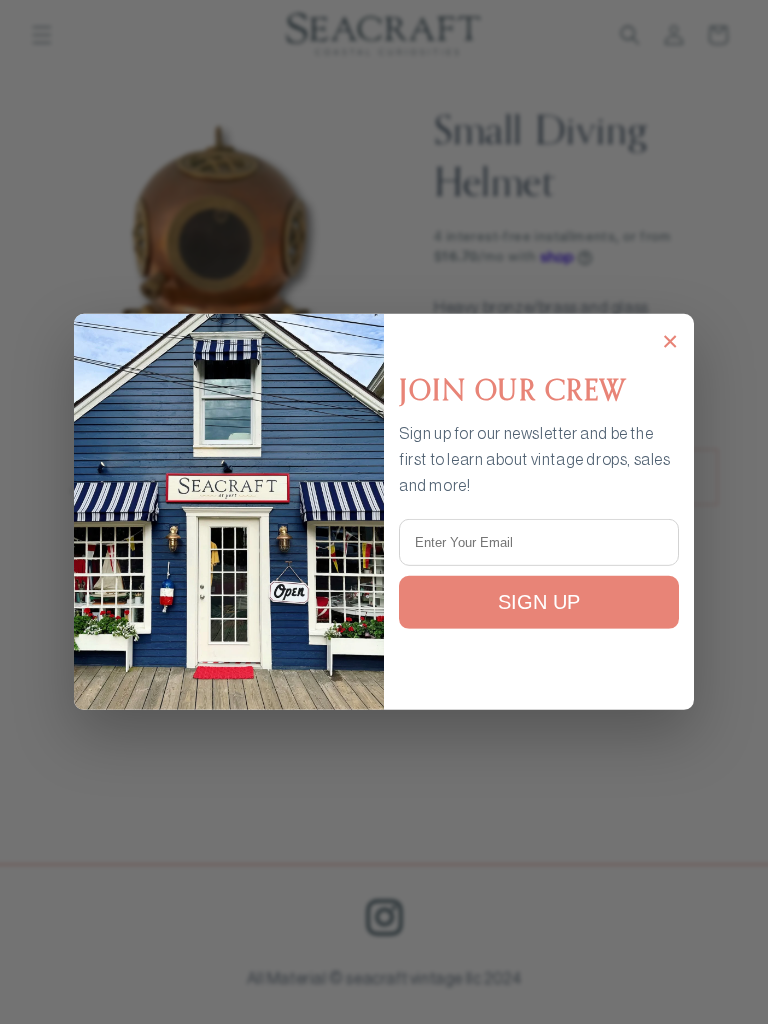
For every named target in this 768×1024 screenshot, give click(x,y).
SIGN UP (539, 602)
